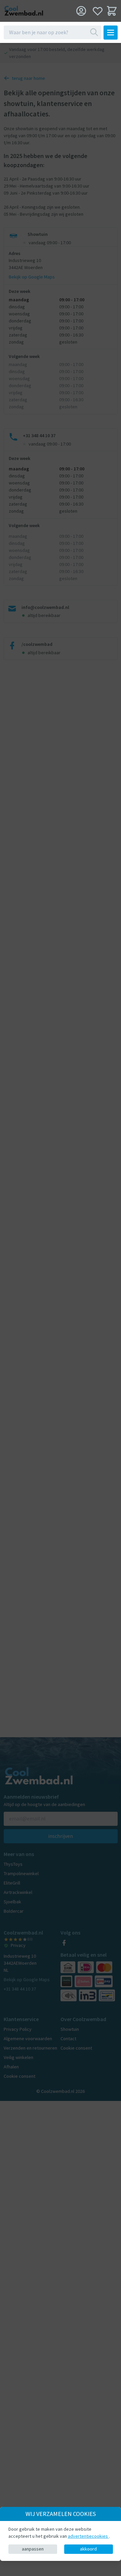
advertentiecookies (88, 2536)
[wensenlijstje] (98, 11)
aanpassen (33, 2549)
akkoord (88, 2549)
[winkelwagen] (112, 11)
